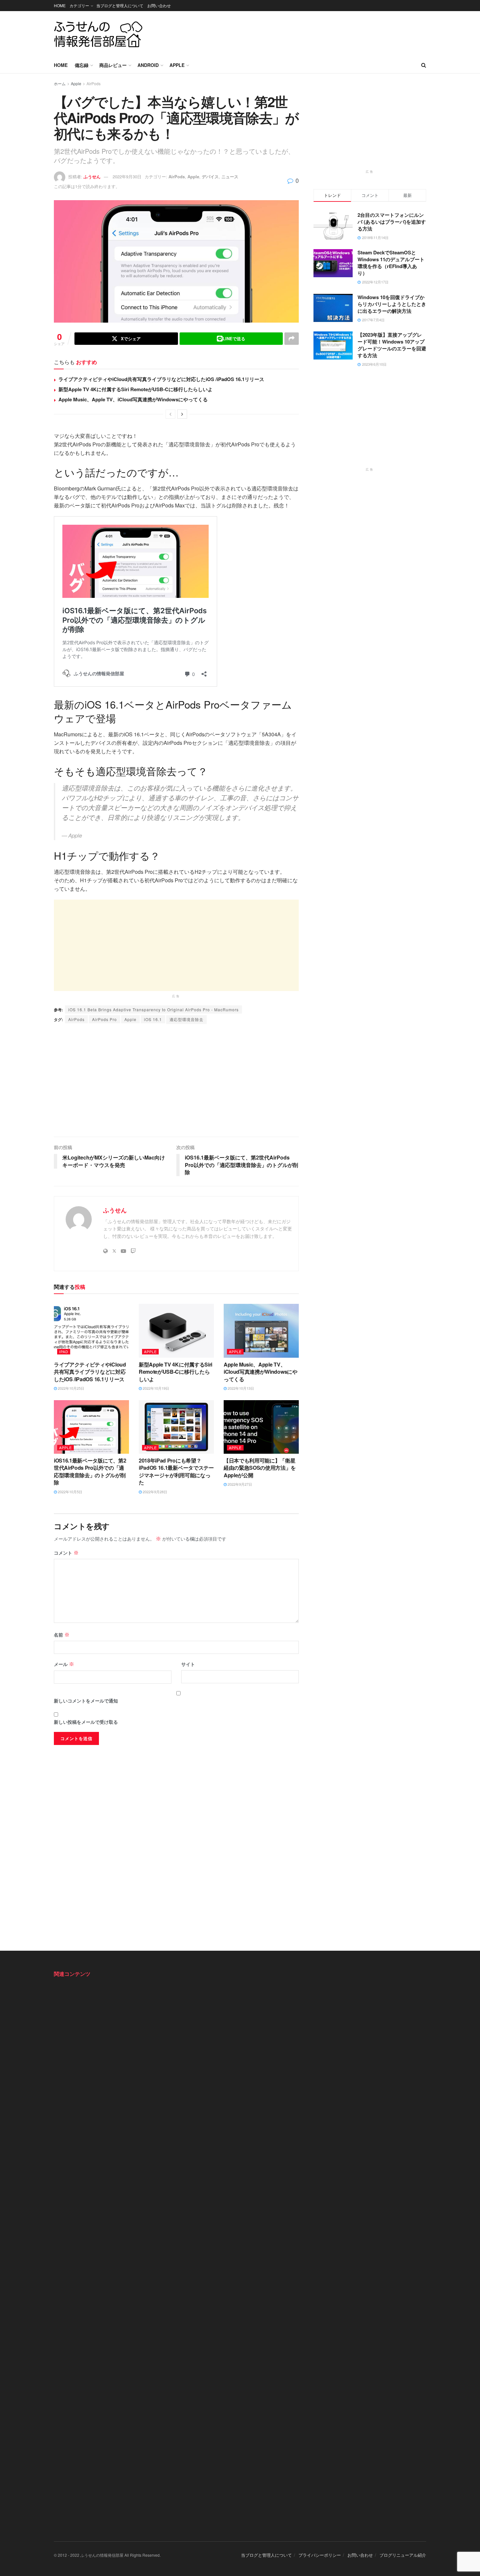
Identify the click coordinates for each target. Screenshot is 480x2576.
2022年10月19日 (155, 1388)
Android (148, 65)
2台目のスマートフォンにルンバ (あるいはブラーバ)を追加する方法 (392, 222)
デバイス (210, 176)
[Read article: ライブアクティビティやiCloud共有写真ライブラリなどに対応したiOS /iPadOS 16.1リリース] (91, 1331)
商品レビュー (113, 65)
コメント (66, 1553)
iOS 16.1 (153, 1019)
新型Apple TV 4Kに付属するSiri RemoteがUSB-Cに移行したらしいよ (136, 389)
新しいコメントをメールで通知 (86, 1701)
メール (64, 1664)
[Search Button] (424, 65)
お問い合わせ (159, 5)
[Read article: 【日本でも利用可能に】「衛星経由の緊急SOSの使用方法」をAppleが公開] (261, 1427)
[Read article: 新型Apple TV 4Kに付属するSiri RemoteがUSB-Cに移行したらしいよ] (176, 1331)
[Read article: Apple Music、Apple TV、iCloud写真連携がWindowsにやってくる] (261, 1331)
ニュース (230, 176)
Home (61, 65)
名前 (62, 1635)
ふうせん (92, 176)
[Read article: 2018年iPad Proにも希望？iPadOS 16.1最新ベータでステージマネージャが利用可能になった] (176, 1427)
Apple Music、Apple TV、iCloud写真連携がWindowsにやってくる (133, 399)
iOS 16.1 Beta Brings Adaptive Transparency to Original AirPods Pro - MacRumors (153, 1009)
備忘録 (82, 65)
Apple (177, 65)
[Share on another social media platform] (292, 339)
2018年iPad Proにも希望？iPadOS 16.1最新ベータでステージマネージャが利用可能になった (176, 1471)
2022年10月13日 (240, 1388)
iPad (64, 1352)
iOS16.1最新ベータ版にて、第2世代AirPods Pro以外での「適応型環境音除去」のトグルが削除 (90, 1471)
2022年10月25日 (71, 1388)
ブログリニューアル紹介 (403, 2555)
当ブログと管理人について (120, 5)
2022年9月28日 (154, 1492)
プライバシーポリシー (320, 2555)
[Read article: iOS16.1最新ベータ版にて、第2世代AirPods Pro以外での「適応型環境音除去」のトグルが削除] (91, 1427)
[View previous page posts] (170, 414)
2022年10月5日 (70, 1492)
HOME (60, 5)
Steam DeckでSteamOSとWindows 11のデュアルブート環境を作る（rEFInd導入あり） (391, 263)
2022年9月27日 (239, 1484)
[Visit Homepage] (98, 34)
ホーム (60, 83)
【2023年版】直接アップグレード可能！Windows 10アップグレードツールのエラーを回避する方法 (392, 345)
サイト (188, 1664)
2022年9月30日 (127, 176)
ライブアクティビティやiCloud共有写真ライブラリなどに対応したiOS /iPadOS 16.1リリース (161, 379)
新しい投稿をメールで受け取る (86, 1722)
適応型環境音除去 (186, 1019)
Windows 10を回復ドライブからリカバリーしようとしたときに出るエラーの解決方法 (392, 304)
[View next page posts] (182, 414)
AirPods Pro (104, 1019)
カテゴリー (79, 5)
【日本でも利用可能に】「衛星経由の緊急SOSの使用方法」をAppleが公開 (260, 1468)
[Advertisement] (307, 33)
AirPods (94, 83)
